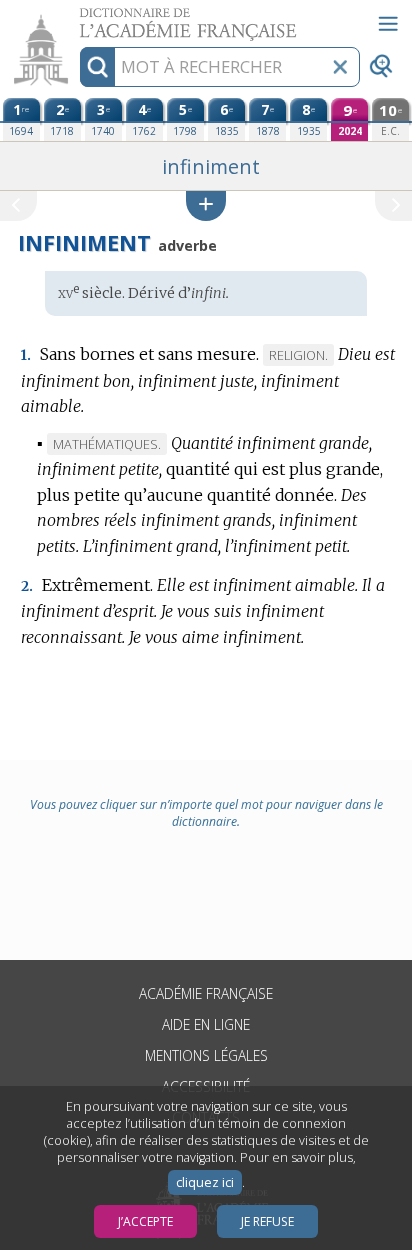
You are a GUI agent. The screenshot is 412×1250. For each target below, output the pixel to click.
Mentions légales (206, 1055)
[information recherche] (97, 67)
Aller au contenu (77, 17)
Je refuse (267, 1221)
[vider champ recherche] (340, 67)
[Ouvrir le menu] (388, 24)
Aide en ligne (206, 1024)
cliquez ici (205, 1182)
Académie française (206, 993)
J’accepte (145, 1221)
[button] (206, 205)
